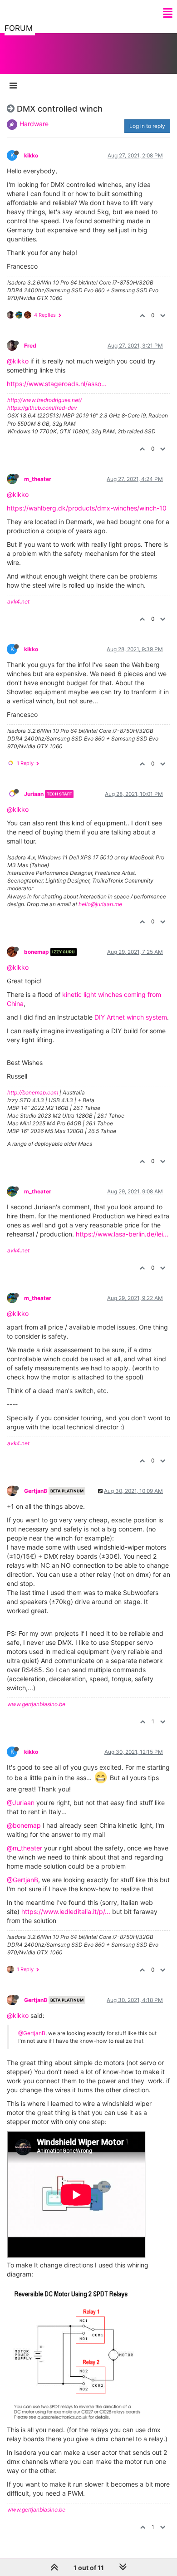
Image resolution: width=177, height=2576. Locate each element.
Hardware (34, 124)
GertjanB (36, 1491)
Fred (30, 346)
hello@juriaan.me (100, 904)
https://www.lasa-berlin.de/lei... (122, 1234)
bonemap (37, 952)
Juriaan (34, 794)
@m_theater (25, 1848)
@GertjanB (22, 1880)
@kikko (18, 361)
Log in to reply (147, 126)
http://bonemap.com (33, 1092)
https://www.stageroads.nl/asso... (57, 384)
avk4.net (18, 601)
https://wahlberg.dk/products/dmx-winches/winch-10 (87, 508)
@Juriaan (21, 1803)
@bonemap (24, 1825)
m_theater (38, 479)
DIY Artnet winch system (131, 1017)
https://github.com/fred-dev (42, 408)
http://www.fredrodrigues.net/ (44, 400)
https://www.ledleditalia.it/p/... (66, 1911)
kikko (31, 155)
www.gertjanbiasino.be (36, 1704)
